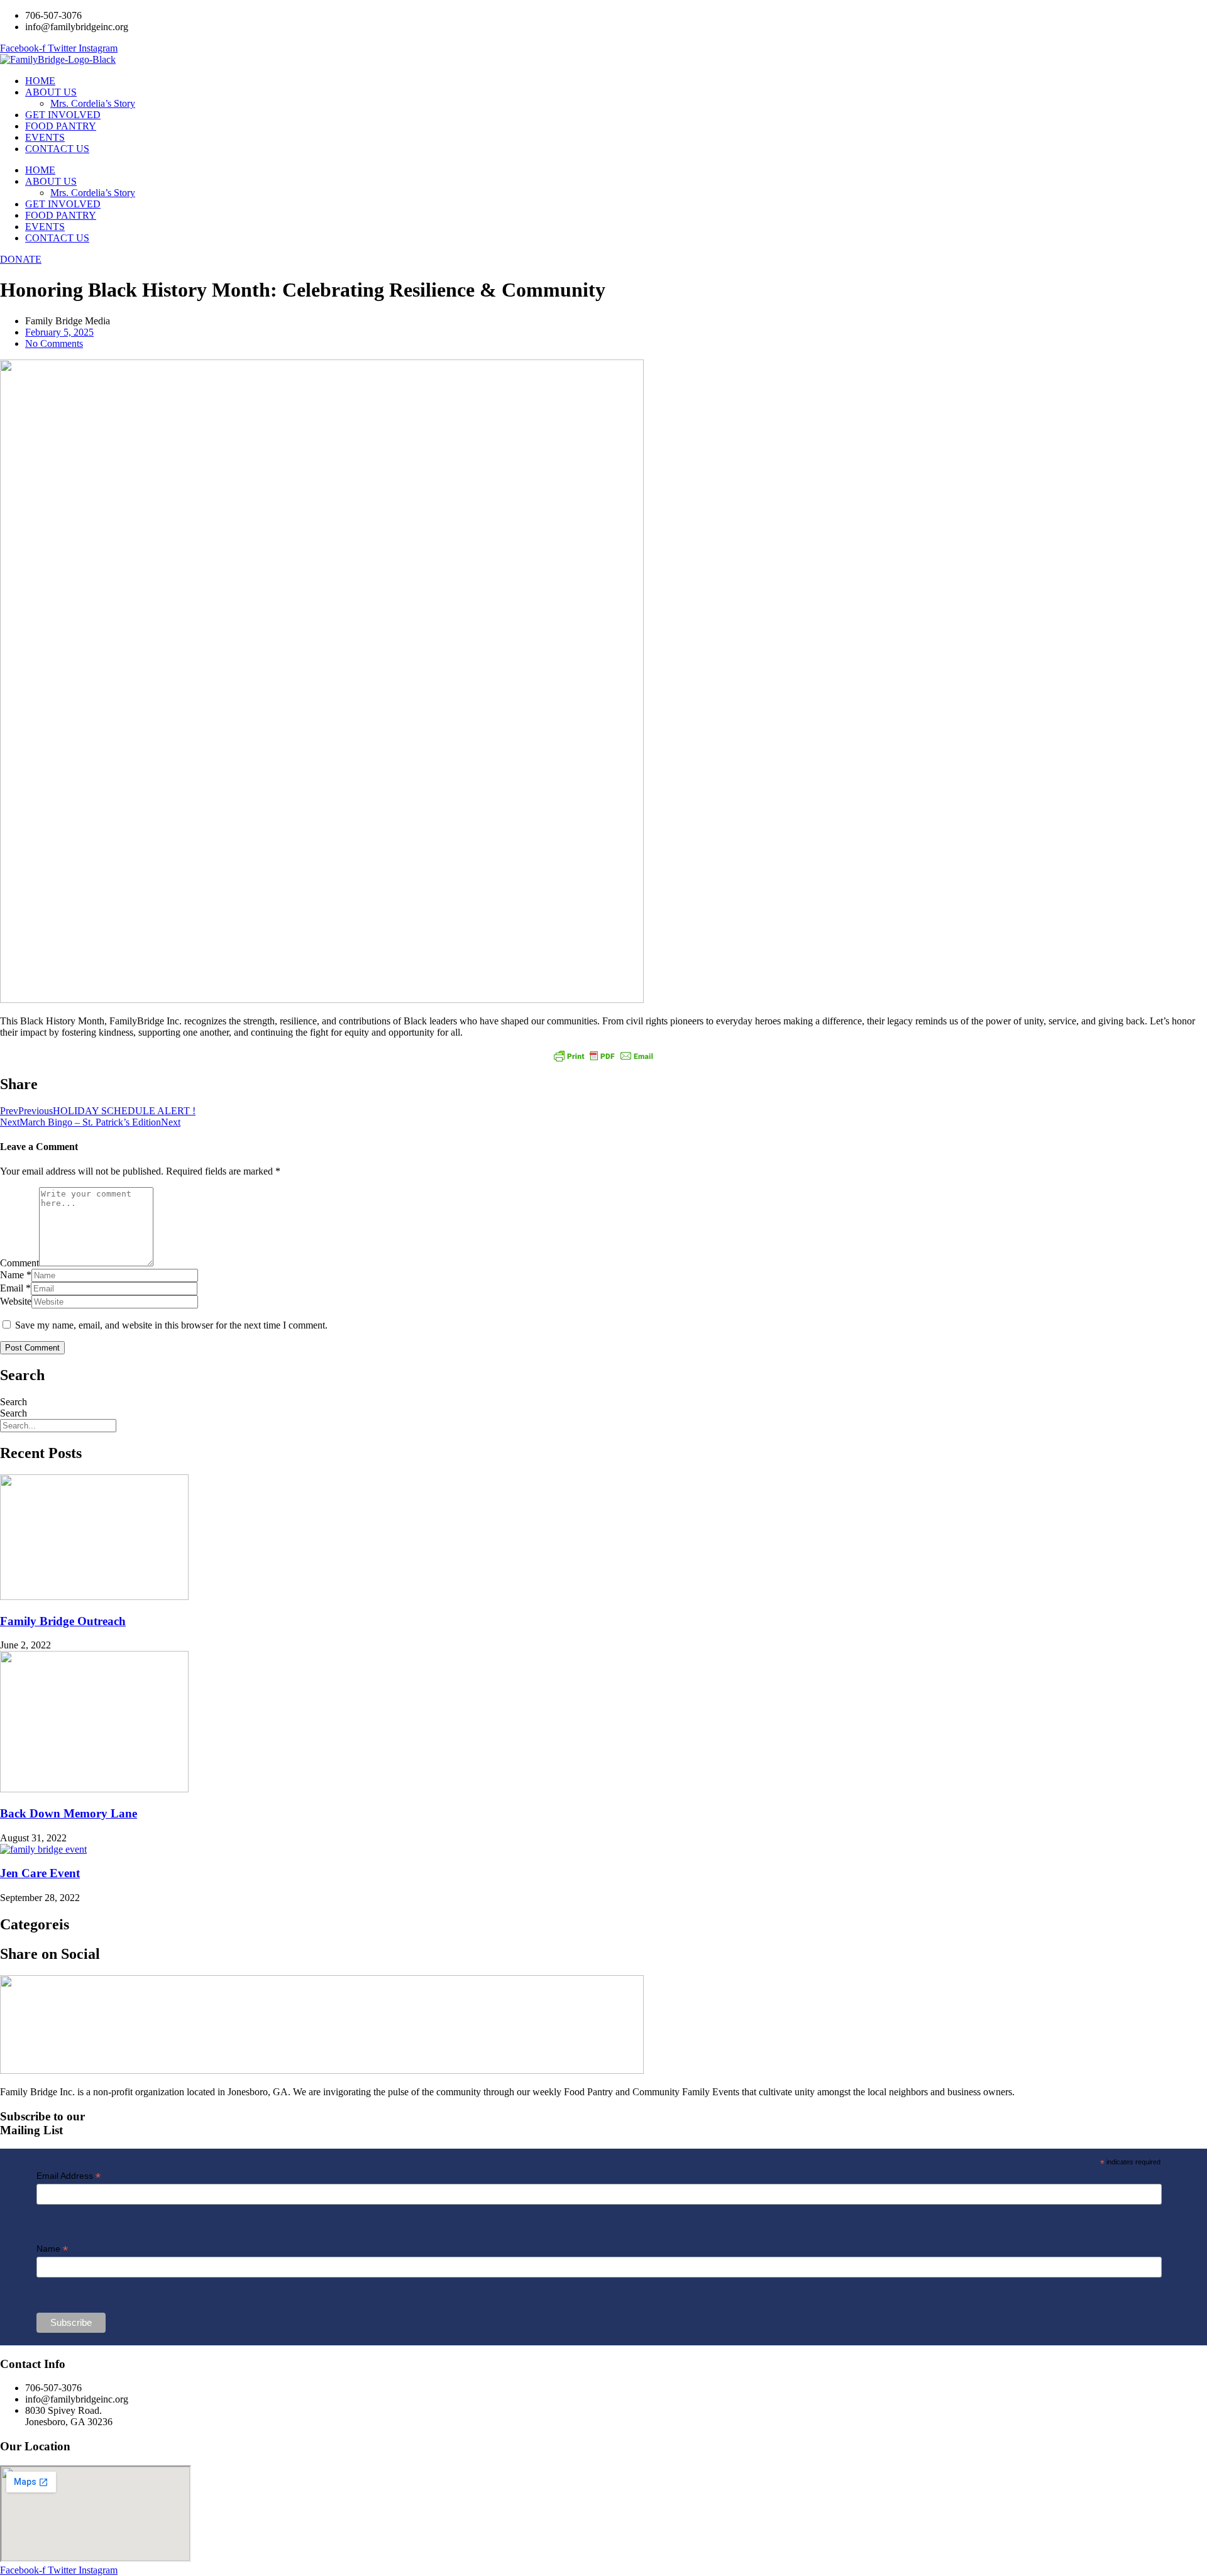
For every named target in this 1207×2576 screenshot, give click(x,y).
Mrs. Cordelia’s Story (93, 103)
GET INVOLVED (63, 115)
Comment (19, 1263)
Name (12, 1275)
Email (12, 1288)
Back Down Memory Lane (69, 1813)
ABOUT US (51, 92)
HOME (40, 81)
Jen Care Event (40, 1873)
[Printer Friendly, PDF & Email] (603, 1056)
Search (14, 1402)
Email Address (69, 2176)
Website (16, 1301)
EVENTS (45, 137)
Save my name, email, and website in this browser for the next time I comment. (171, 1325)
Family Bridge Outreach (63, 1621)
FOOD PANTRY (61, 126)
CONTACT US (57, 149)
